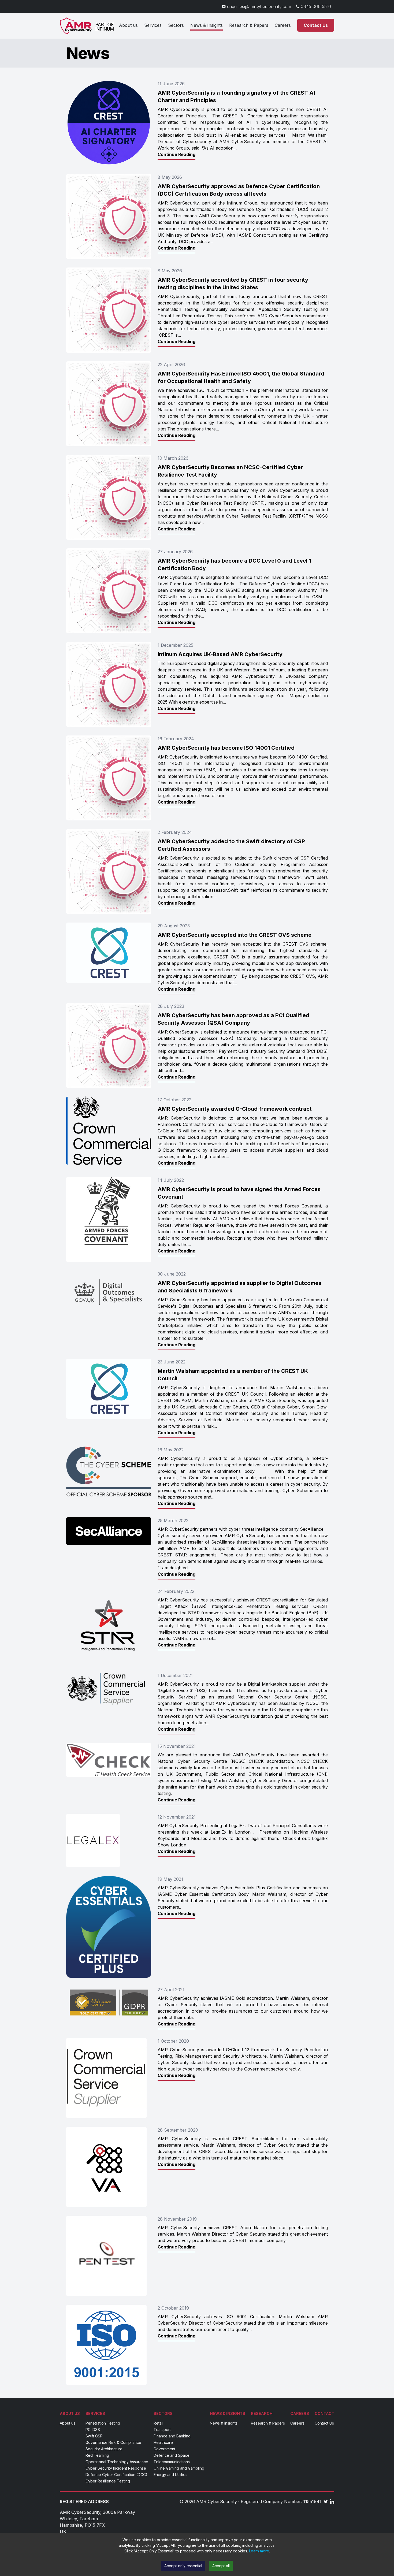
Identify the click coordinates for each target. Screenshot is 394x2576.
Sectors (176, 25)
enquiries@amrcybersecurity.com (259, 6)
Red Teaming (97, 2455)
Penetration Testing (103, 2423)
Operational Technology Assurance (117, 2462)
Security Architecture (104, 2449)
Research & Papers (249, 25)
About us (128, 25)
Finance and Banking (172, 2436)
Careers (283, 25)
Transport (162, 2430)
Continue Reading (176, 154)
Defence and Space (172, 2455)
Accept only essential (183, 2566)
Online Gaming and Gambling (179, 2468)
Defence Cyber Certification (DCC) (116, 2475)
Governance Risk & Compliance (113, 2442)
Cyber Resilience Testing (108, 2481)
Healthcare (163, 2442)
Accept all (221, 2566)
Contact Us (316, 25)
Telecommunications (172, 2462)
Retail (158, 2423)
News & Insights (207, 25)
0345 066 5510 (316, 6)
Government (164, 2449)
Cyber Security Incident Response (116, 2468)
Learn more (259, 2551)
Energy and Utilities (170, 2475)
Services (153, 25)
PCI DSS (93, 2430)
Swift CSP (94, 2436)
